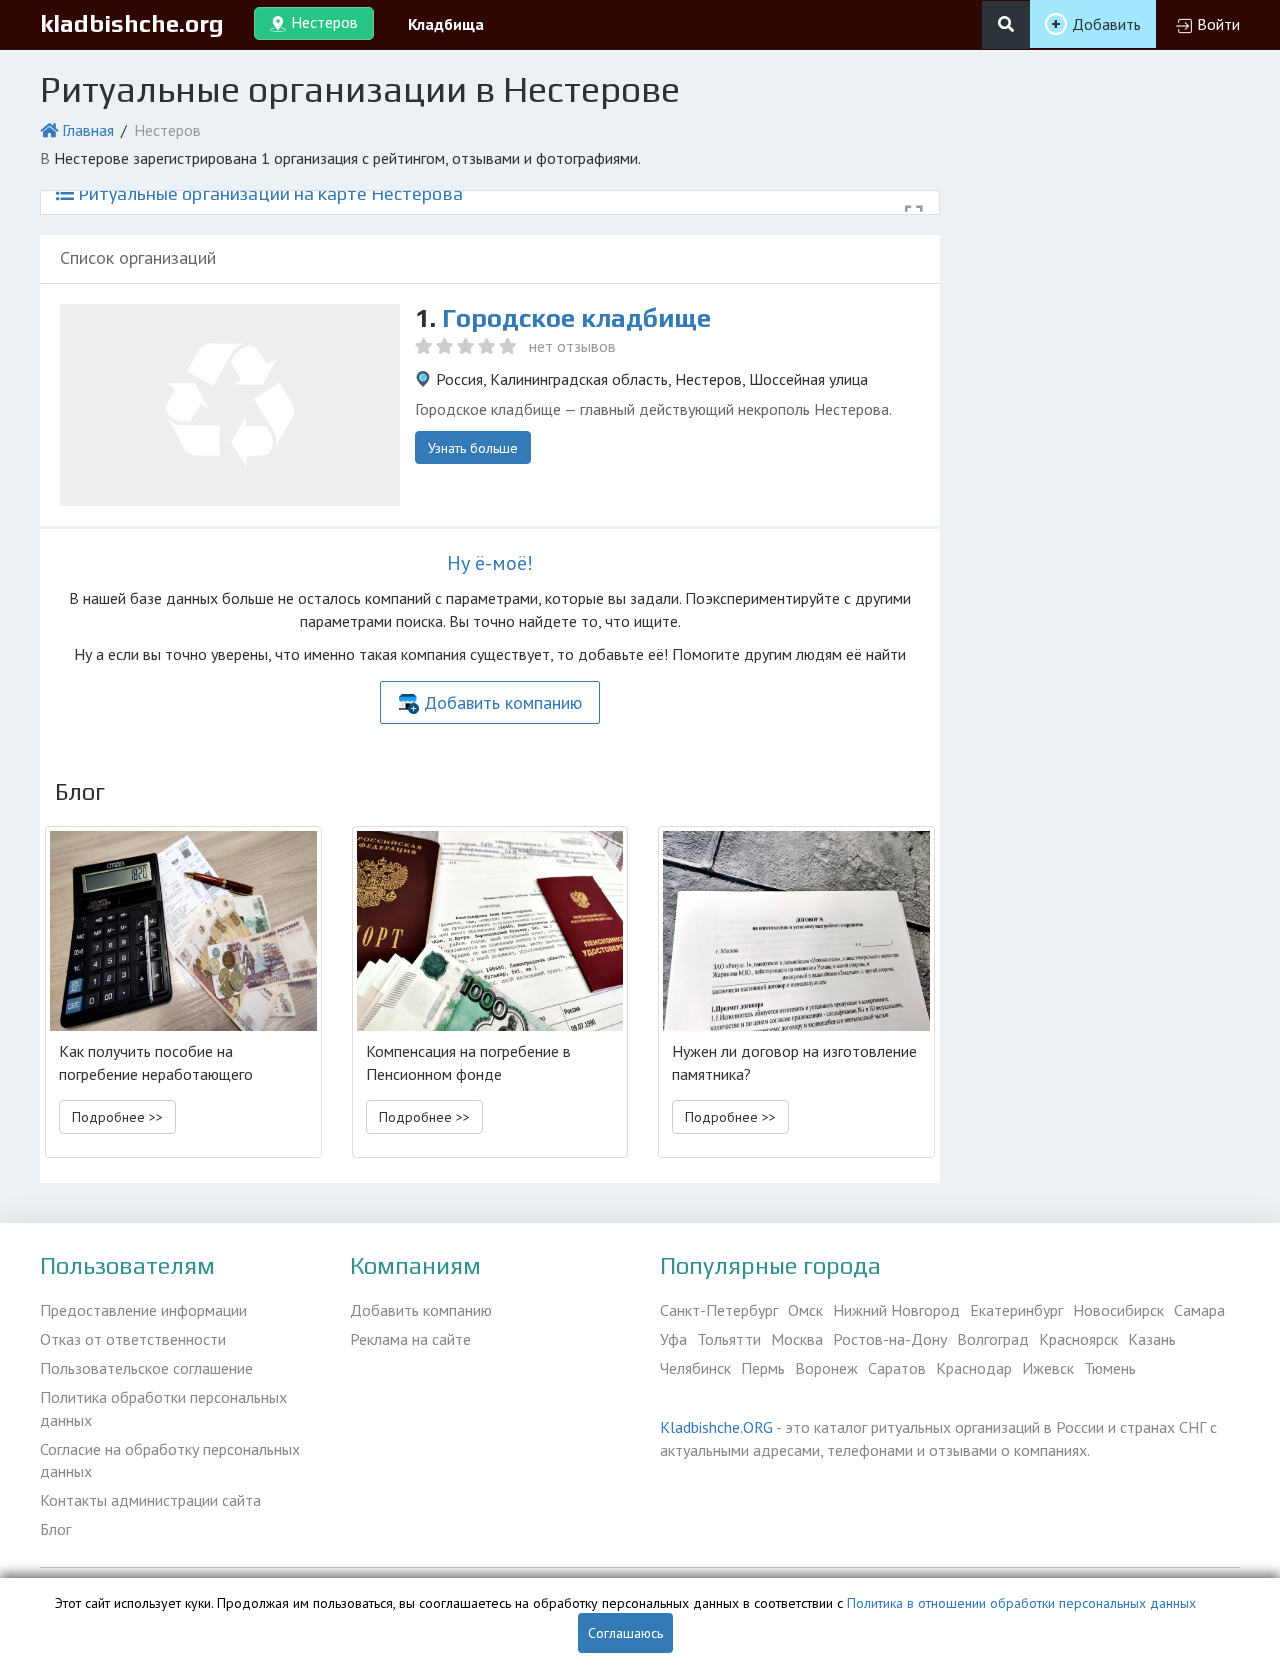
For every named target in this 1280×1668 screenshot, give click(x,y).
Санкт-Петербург (719, 1310)
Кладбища (446, 24)
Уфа (673, 1339)
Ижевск (1048, 1368)
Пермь (763, 1368)
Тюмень (1110, 1368)
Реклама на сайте (410, 1339)
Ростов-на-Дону (890, 1339)
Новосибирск (1118, 1310)
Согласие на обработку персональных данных (170, 1460)
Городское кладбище (576, 318)
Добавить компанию (503, 702)
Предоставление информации (143, 1310)
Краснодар (974, 1368)
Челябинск (695, 1368)
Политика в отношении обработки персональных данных (1021, 1603)
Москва (797, 1339)
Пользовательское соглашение (146, 1368)
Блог (55, 1529)
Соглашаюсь (625, 1633)
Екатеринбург (1016, 1310)
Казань (1152, 1339)
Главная (88, 130)
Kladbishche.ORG (716, 1427)
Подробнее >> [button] (117, 1117)
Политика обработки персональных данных (163, 1408)
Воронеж (826, 1368)
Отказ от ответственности (133, 1339)
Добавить (1106, 24)
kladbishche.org (132, 23)
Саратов (897, 1368)
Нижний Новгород (896, 1310)
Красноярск (1078, 1339)
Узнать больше (473, 448)
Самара (1199, 1310)
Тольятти (729, 1339)
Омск (805, 1310)
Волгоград (993, 1339)
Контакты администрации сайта (150, 1500)
